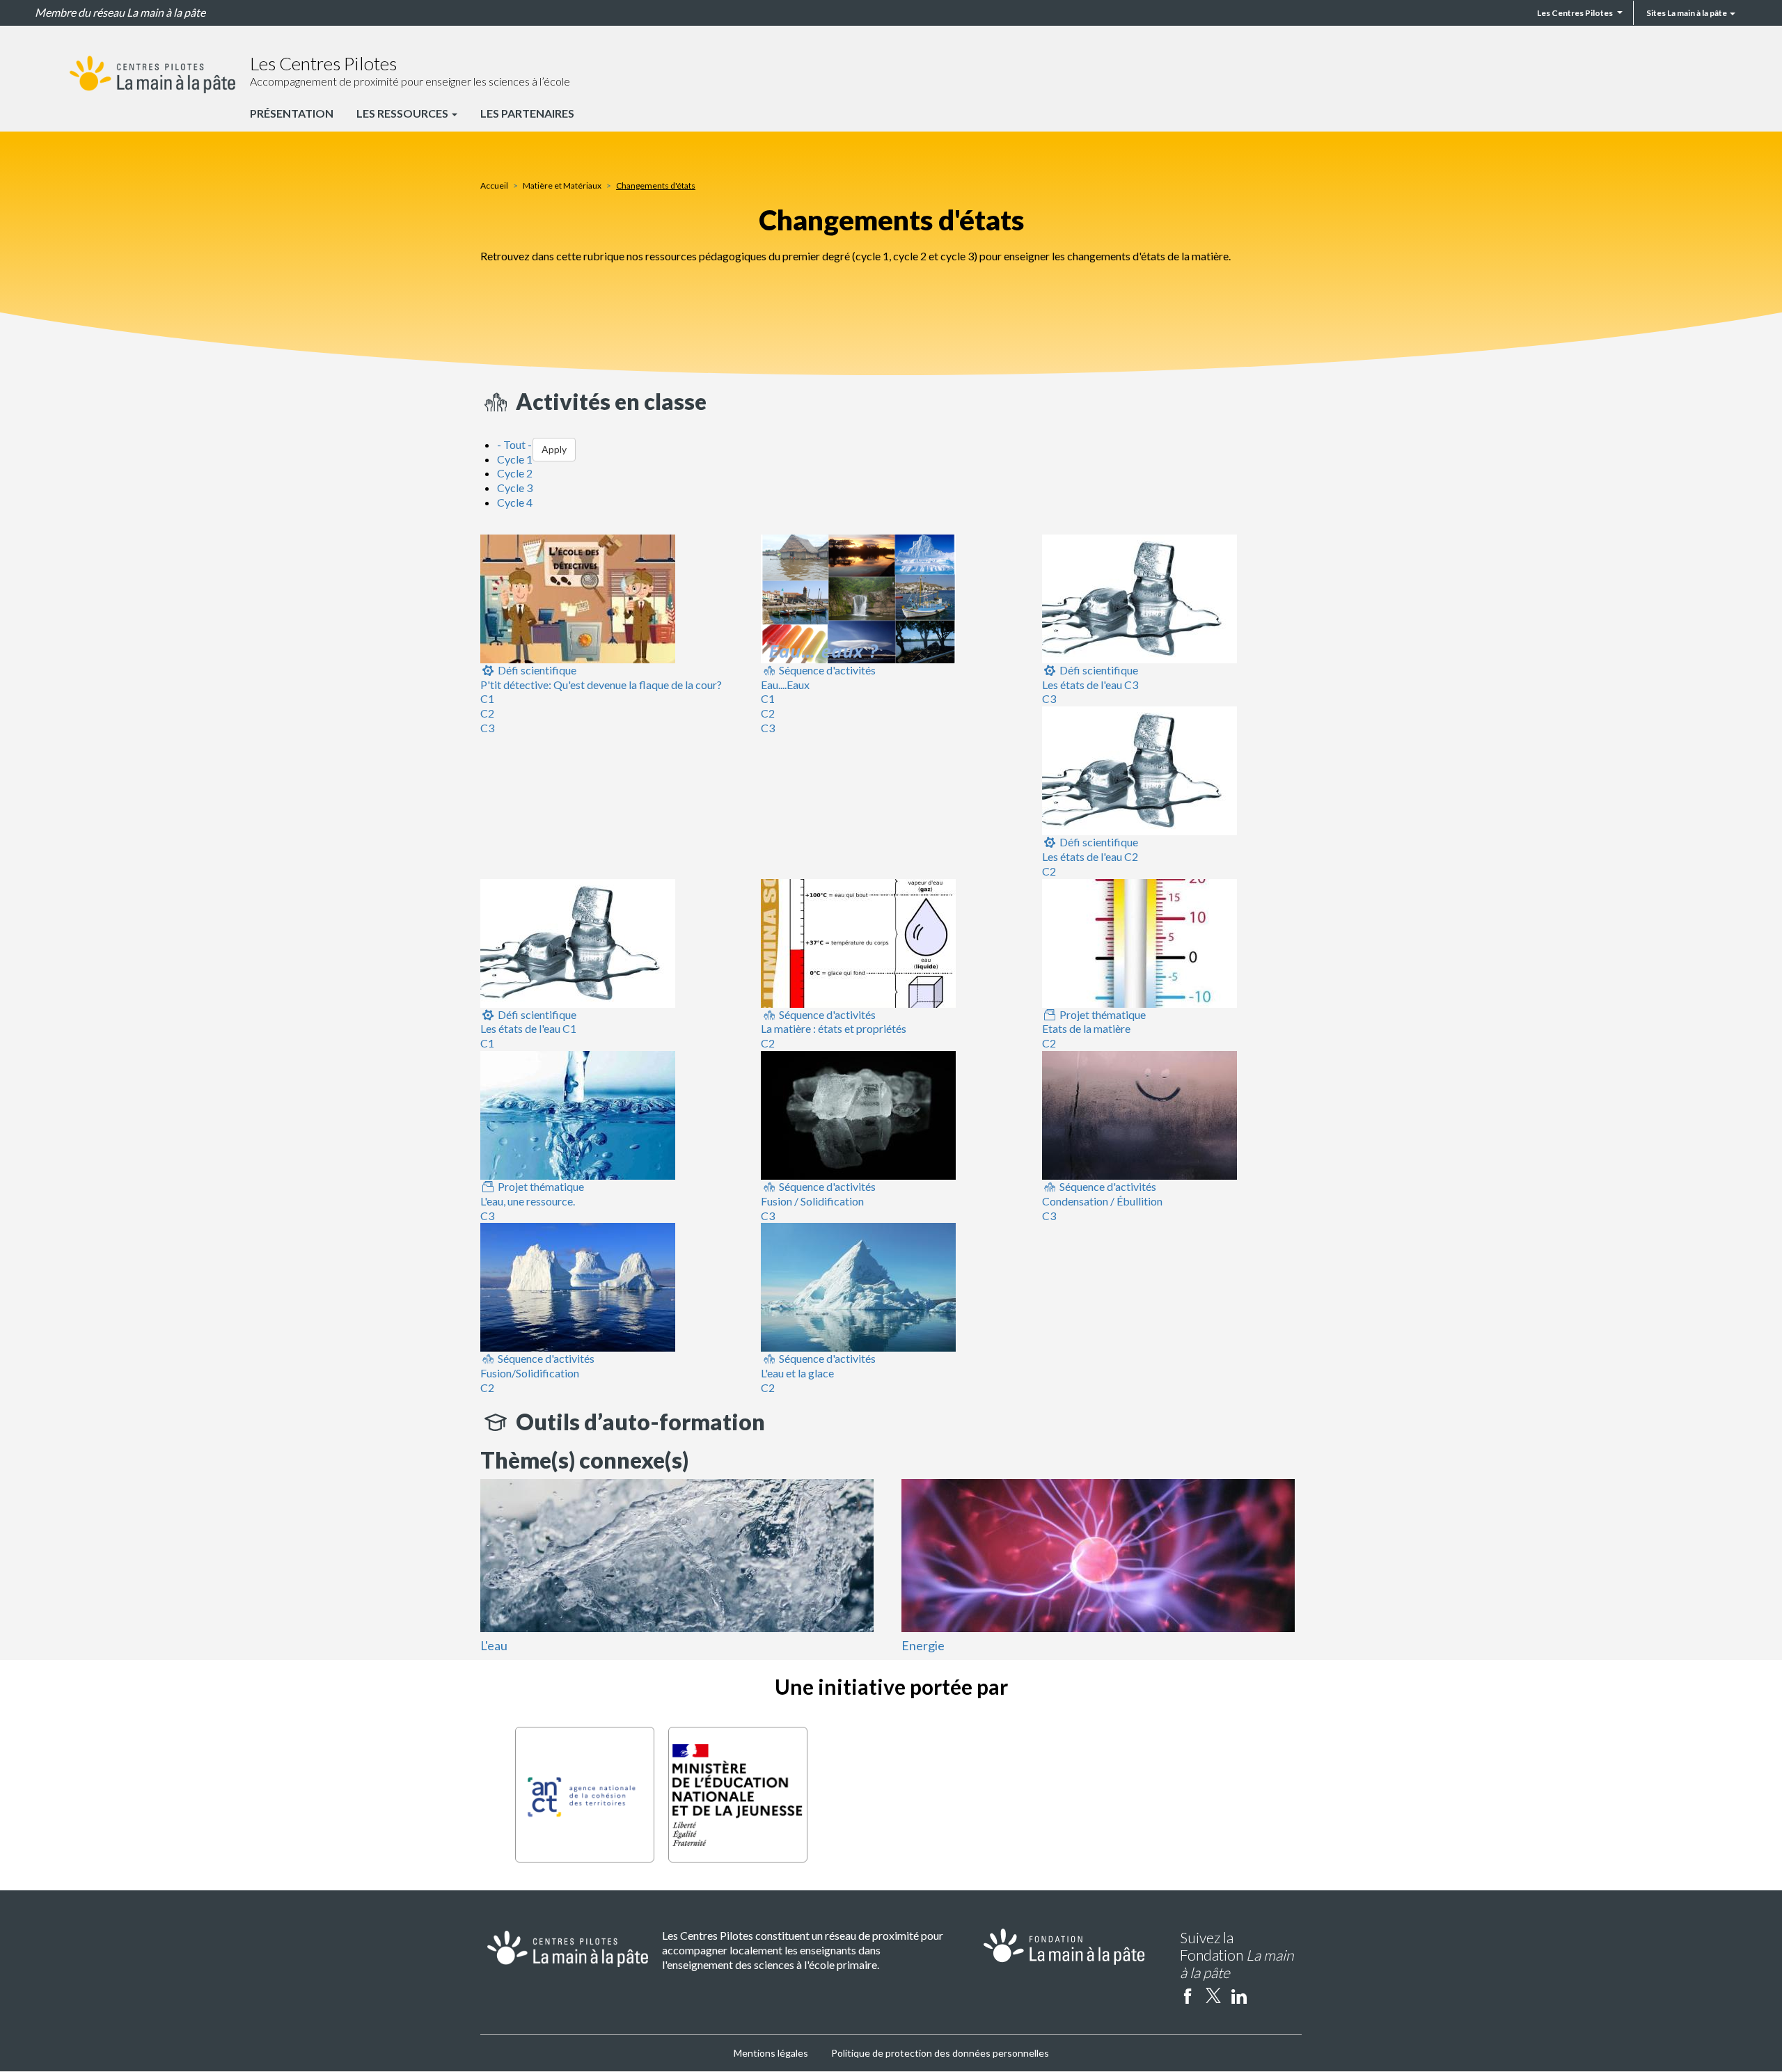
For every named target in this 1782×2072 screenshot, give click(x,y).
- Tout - (514, 444)
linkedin (1239, 1995)
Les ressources (403, 113)
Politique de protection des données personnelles (940, 2053)
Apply (554, 449)
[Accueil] (152, 74)
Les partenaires (527, 113)
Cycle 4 (515, 502)
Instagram (1265, 1995)
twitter (1213, 1995)
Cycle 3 (515, 488)
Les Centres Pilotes (1575, 13)
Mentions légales (771, 2053)
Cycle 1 (515, 459)
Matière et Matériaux (562, 185)
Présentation (292, 113)
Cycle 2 (515, 473)
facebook (1188, 1995)
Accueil (494, 185)
